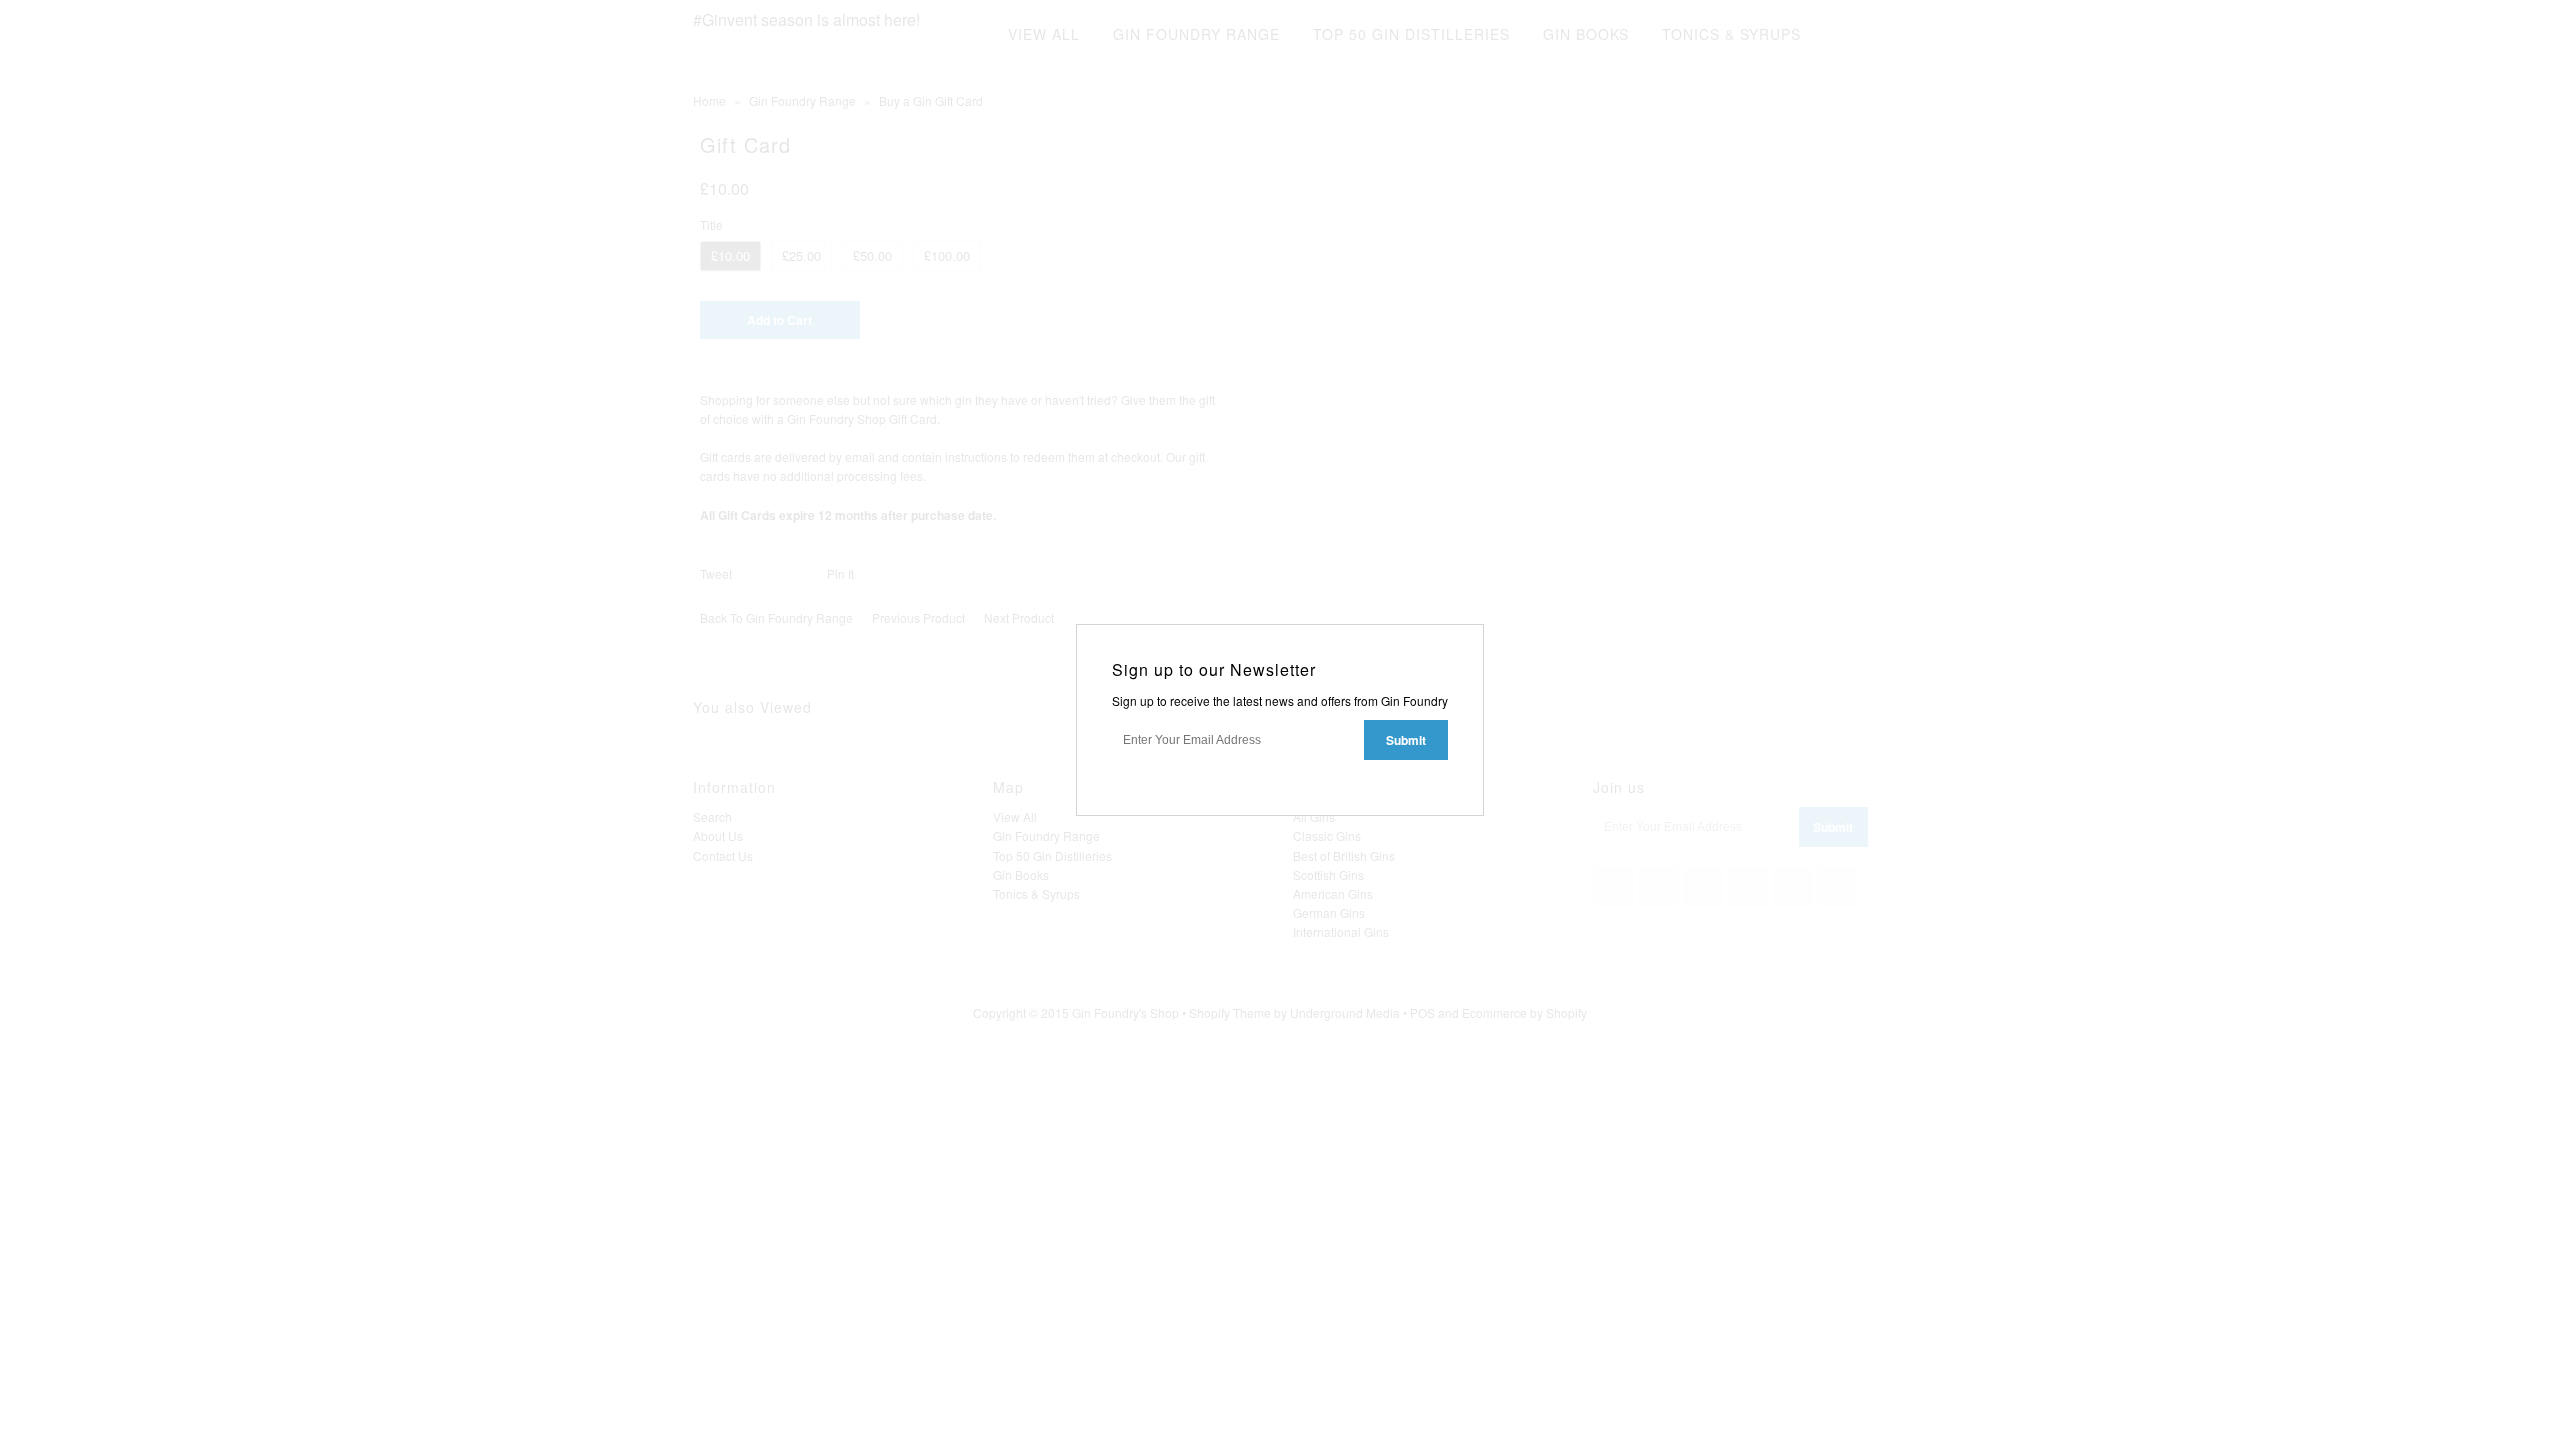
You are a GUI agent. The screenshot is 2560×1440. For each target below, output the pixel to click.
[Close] (1471, 637)
